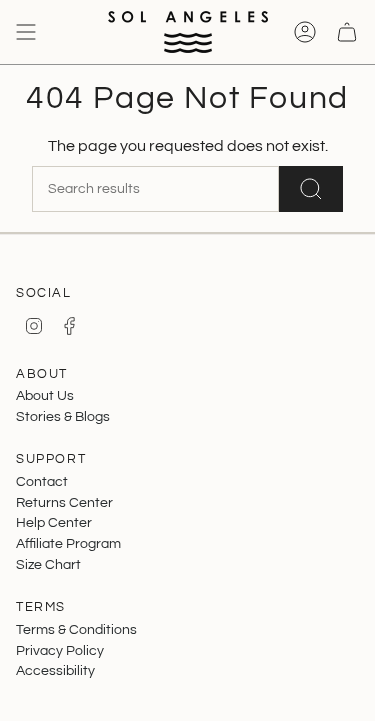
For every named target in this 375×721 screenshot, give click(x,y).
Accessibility (55, 670)
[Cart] (347, 32)
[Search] (311, 189)
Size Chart (48, 564)
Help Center (54, 522)
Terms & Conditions (76, 629)
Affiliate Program (68, 543)
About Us (45, 395)
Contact (42, 481)
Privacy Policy (60, 650)
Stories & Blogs (63, 416)
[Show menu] (26, 32)
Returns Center (64, 502)
